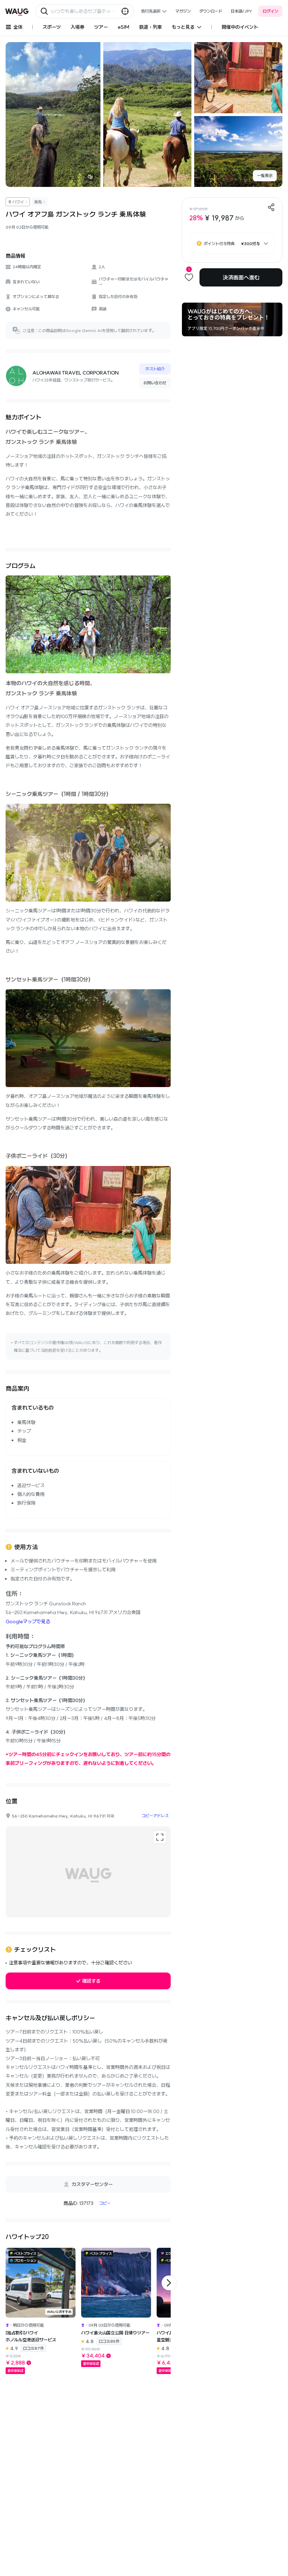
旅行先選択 (151, 11)
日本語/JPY (241, 11)
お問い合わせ (155, 383)
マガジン (183, 11)
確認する (91, 1981)
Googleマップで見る (28, 1621)
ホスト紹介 (155, 369)
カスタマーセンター (92, 2184)
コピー (105, 2203)
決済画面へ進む (241, 277)
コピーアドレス (155, 1816)
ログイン (270, 11)
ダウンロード (211, 11)
